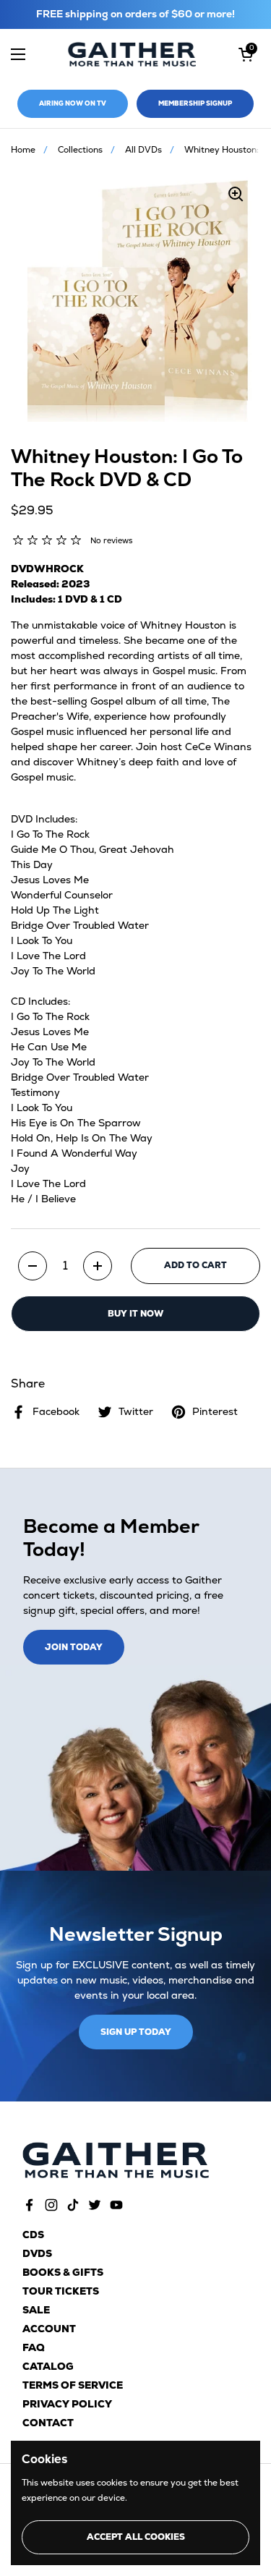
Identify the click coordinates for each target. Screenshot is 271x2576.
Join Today (74, 1647)
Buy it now (135, 1314)
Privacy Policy (67, 2404)
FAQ (34, 2347)
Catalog (48, 2366)
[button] (246, 54)
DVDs (37, 2253)
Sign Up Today (136, 2032)
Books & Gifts (63, 2272)
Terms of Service (73, 2385)
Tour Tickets (61, 2291)
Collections (80, 150)
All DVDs (143, 150)
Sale (36, 2310)
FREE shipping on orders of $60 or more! (135, 14)
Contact (48, 2423)
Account (49, 2329)
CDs (33, 2235)
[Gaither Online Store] (132, 55)
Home (23, 150)
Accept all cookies (136, 2537)
